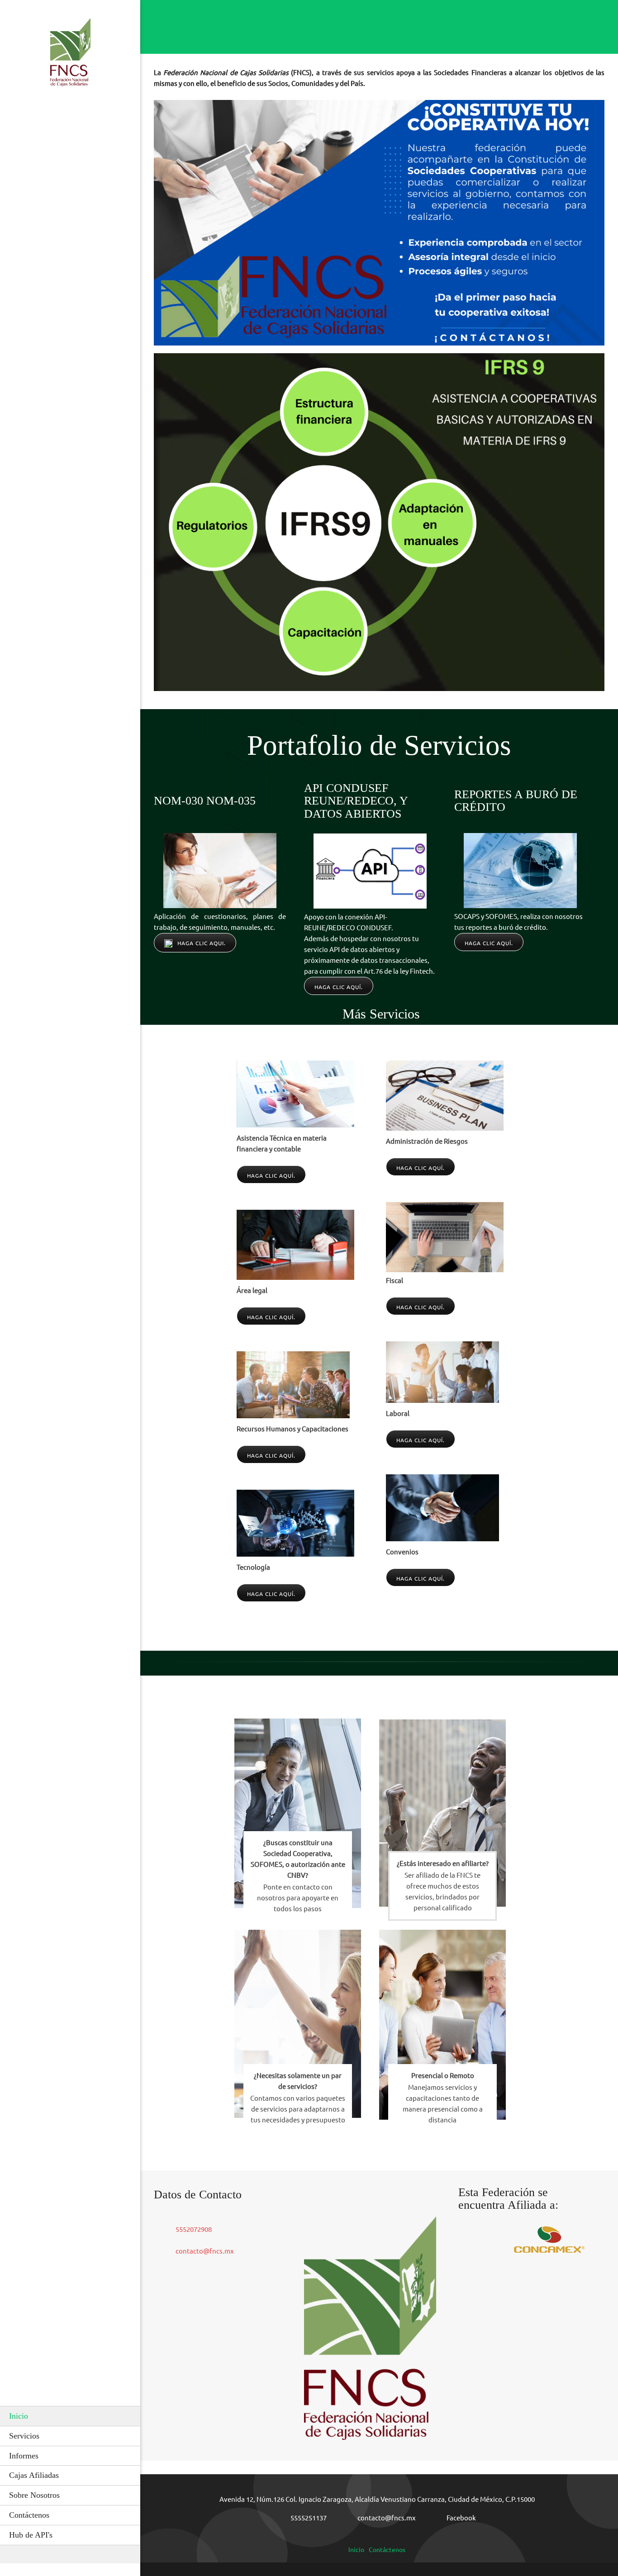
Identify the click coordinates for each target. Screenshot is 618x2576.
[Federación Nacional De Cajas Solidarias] (70, 55)
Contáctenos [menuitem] (387, 2550)
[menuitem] (70, 2416)
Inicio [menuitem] (356, 2550)
